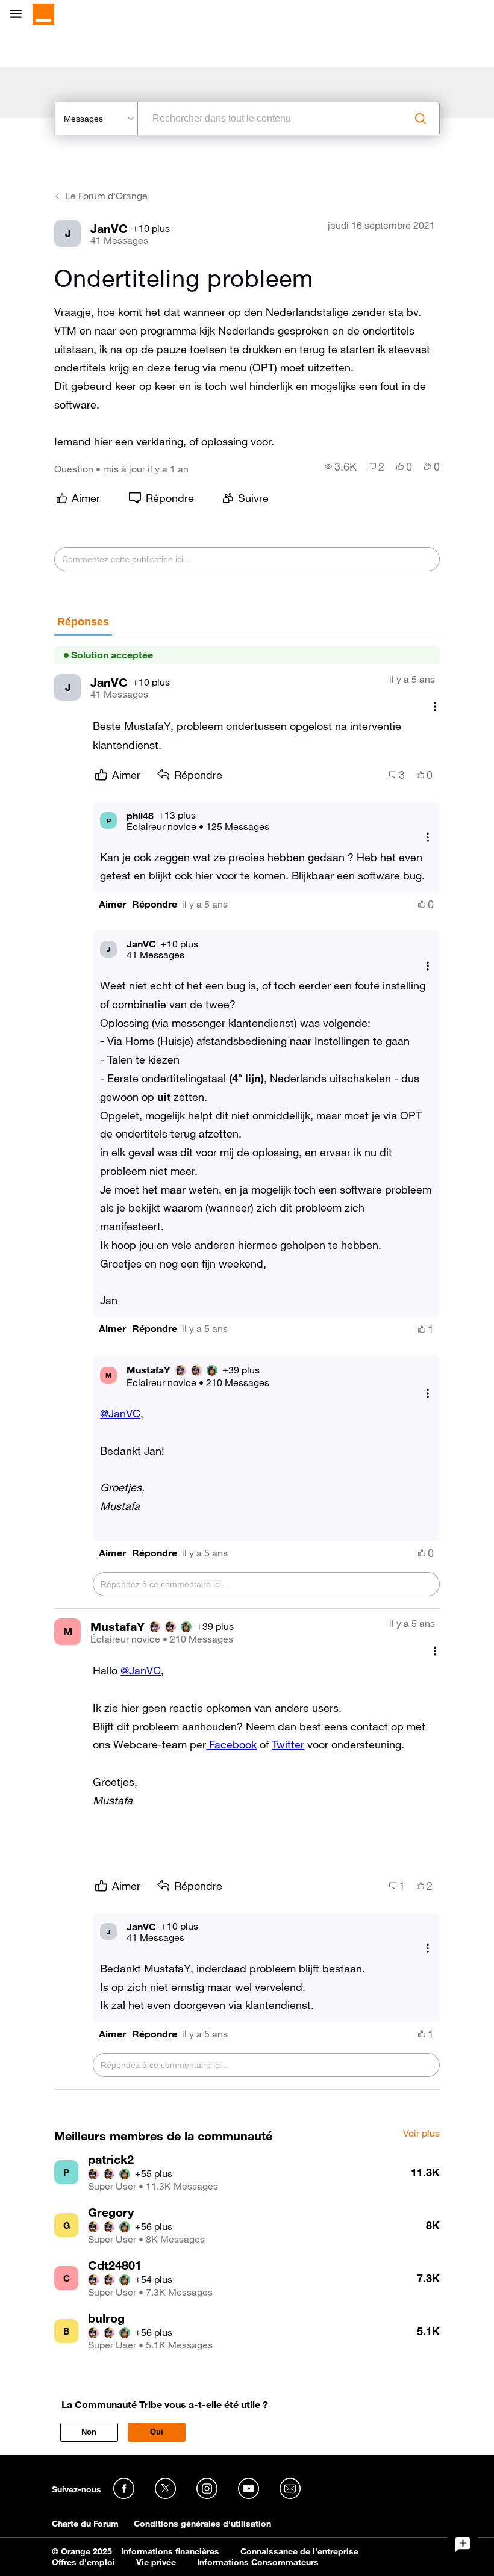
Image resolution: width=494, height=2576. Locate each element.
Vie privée (156, 2562)
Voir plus (421, 2134)
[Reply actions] (428, 838)
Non (89, 2432)
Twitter (288, 1744)
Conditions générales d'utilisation (202, 2524)
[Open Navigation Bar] (19, 15)
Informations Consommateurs (258, 2562)
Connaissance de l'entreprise (299, 2551)
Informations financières (170, 2551)
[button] (112, 904)
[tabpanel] (247, 1363)
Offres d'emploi (83, 2562)
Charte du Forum (85, 2524)
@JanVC (120, 1413)
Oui (157, 2432)
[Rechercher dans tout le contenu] (421, 119)
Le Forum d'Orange (106, 196)
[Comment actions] (435, 706)
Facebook (231, 1744)
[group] (341, 466)
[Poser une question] (463, 2545)
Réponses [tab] (83, 622)
